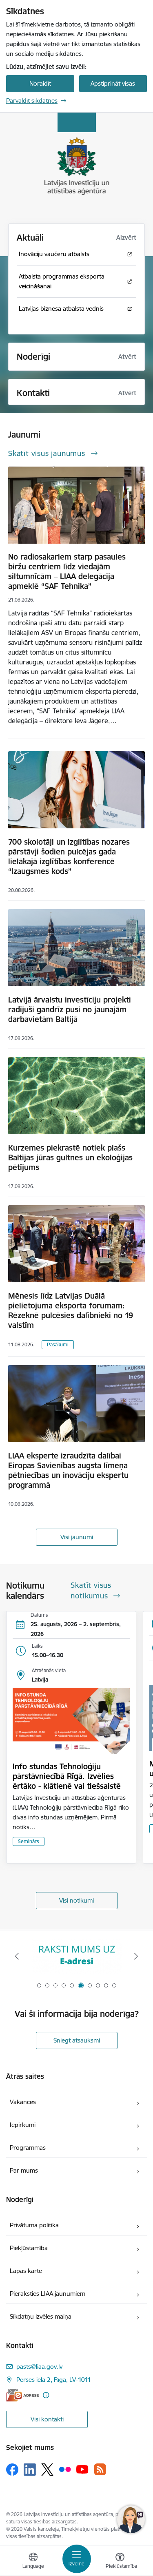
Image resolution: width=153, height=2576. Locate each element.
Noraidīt (40, 83)
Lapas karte (26, 2271)
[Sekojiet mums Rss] (100, 2469)
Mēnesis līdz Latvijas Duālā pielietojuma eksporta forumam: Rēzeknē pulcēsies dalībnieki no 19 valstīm (71, 1310)
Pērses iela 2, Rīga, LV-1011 (54, 2380)
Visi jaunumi (77, 1537)
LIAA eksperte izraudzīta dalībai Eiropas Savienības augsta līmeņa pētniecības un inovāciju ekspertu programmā (68, 1470)
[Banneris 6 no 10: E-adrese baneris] (77, 1956)
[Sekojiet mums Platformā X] (47, 2470)
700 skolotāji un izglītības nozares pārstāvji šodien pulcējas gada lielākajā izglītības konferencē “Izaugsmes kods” (69, 856)
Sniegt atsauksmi (77, 2040)
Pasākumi (58, 1344)
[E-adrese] (22, 2395)
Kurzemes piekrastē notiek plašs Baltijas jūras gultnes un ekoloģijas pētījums (70, 1157)
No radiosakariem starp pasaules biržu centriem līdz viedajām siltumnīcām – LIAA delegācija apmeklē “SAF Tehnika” (67, 571)
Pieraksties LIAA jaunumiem (48, 2294)
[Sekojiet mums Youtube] (82, 2469)
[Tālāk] (136, 1956)
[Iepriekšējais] (17, 1956)
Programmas (28, 2148)
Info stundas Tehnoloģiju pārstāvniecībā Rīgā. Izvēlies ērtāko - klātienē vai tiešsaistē (67, 1776)
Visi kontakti (47, 2419)
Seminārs (29, 1841)
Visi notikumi (76, 1900)
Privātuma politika (34, 2225)
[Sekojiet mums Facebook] (12, 2470)
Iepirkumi (23, 2125)
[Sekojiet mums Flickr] (65, 2469)
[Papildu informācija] (46, 2395)
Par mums (24, 2170)
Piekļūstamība (29, 2248)
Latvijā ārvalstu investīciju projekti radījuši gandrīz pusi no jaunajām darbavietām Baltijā (70, 1009)
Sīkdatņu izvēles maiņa (41, 2316)
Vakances (23, 2102)
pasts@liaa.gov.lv (39, 2367)
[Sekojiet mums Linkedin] (30, 2470)
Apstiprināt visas (113, 83)
